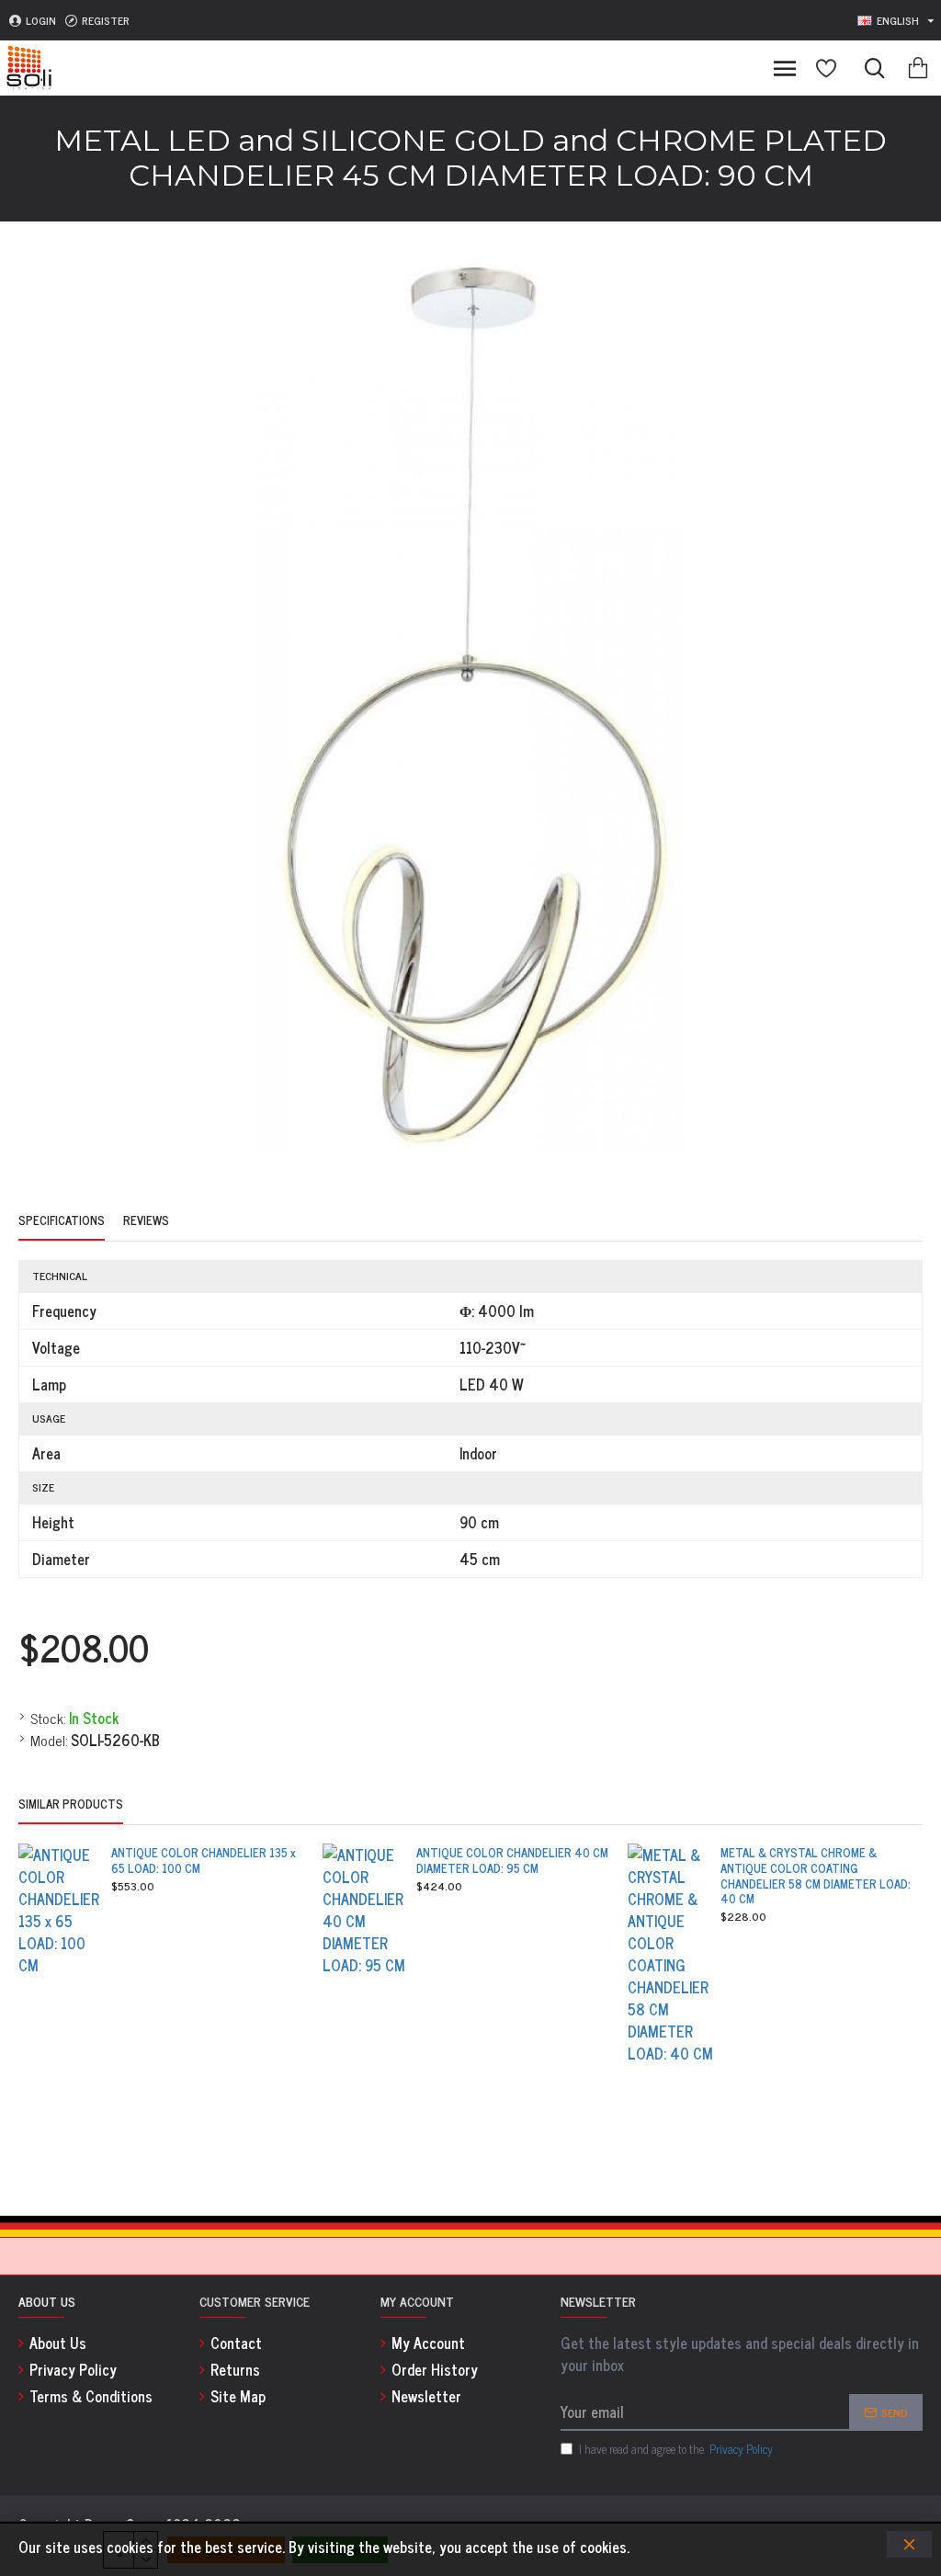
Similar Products (71, 1805)
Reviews (146, 1221)
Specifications (62, 1221)
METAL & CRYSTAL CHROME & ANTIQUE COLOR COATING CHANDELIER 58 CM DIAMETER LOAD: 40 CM (816, 1877)
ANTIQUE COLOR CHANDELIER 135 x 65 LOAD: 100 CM (204, 1861)
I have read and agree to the (676, 2449)
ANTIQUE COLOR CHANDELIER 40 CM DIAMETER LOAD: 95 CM (512, 1861)
